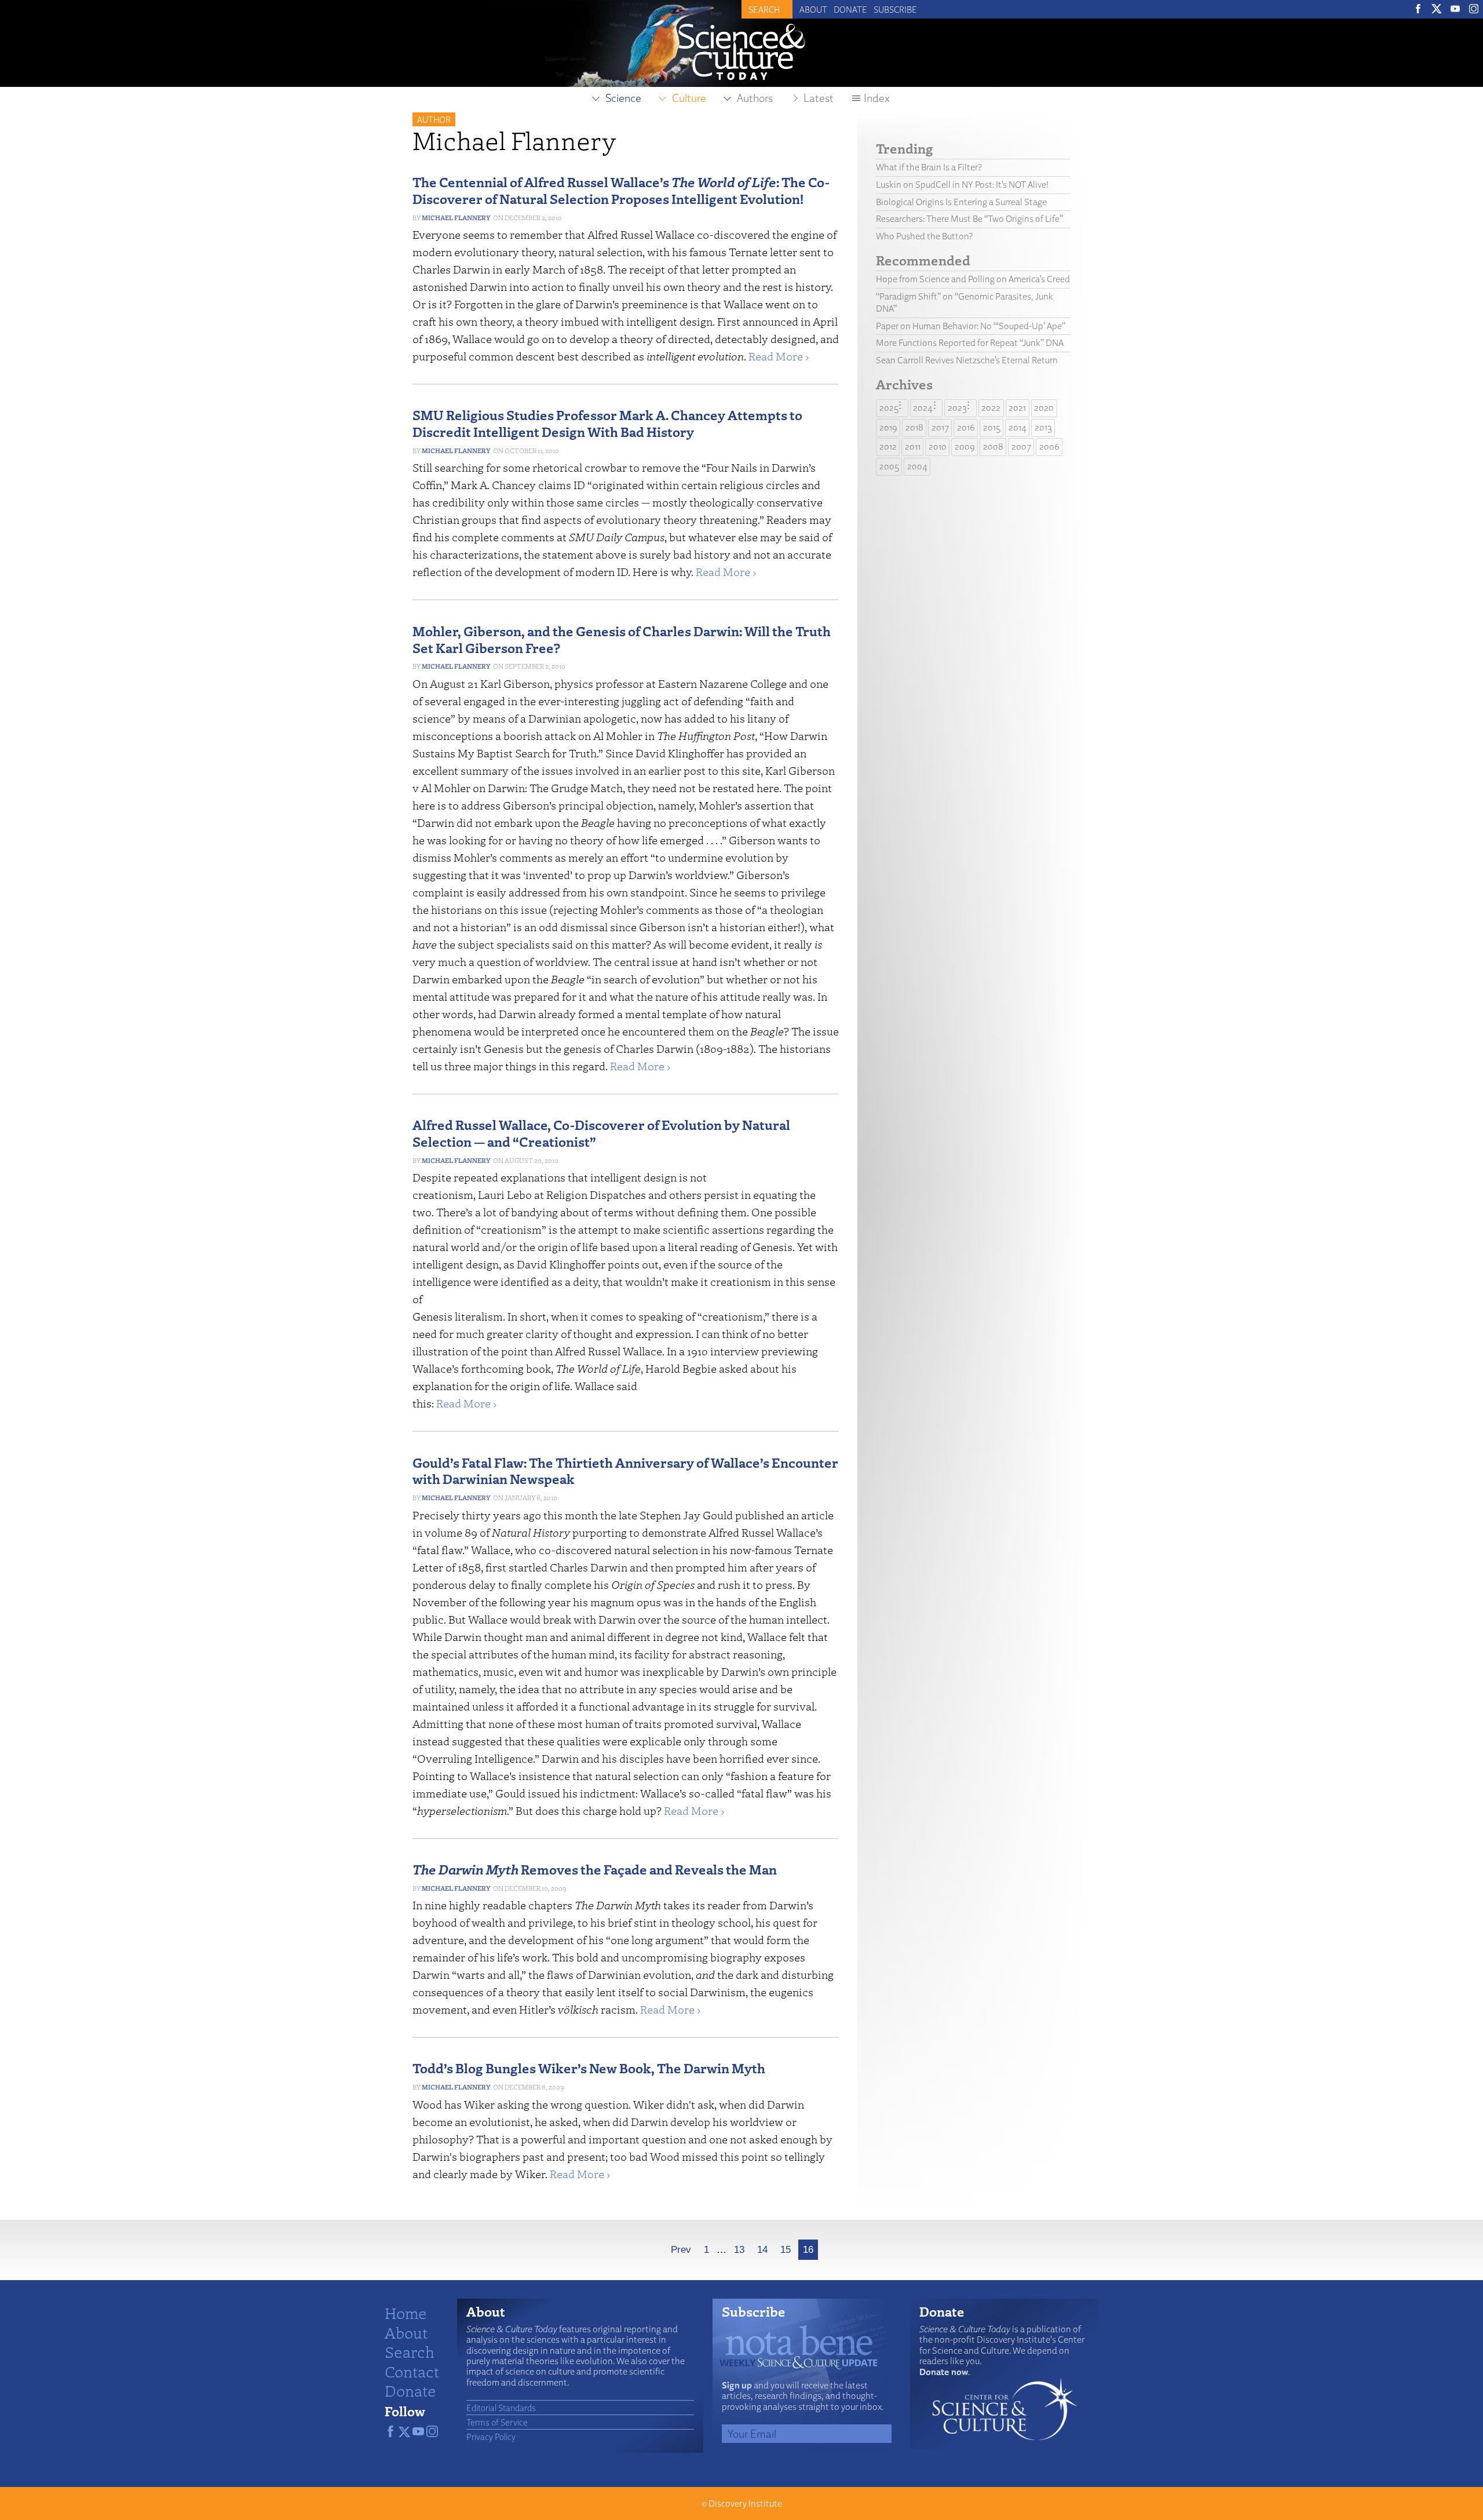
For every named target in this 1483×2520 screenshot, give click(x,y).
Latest (819, 98)
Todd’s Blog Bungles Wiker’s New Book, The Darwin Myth (589, 2068)
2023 (957, 408)
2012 (888, 446)
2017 (940, 427)
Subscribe (895, 9)
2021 (1017, 408)
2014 (1018, 427)
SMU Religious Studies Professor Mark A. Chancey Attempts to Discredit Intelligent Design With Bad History (607, 423)
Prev (681, 2250)
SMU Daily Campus (617, 537)
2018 (914, 427)
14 (762, 2250)
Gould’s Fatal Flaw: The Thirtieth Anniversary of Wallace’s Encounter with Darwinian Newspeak (625, 1471)
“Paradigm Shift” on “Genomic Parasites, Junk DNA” (965, 302)
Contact (412, 2371)
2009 (965, 446)
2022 (991, 408)
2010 (938, 446)
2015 (992, 427)
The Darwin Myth (618, 1905)
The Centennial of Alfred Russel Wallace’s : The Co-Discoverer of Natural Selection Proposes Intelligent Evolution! (621, 190)
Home (406, 2313)
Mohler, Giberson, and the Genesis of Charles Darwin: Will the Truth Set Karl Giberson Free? (622, 639)
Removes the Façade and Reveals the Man (595, 1869)
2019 (888, 427)
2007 (1021, 446)
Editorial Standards (501, 2408)
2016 (966, 427)
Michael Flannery (456, 218)
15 (786, 2250)
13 (739, 2250)
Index (877, 98)
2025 (889, 408)
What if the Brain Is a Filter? (929, 167)
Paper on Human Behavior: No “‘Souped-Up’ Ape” (971, 326)
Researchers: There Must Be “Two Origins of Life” (969, 219)
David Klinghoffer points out (588, 1264)
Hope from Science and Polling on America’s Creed (973, 279)
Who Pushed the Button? (924, 236)
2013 (1043, 427)
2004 (917, 466)
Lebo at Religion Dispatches (576, 1195)
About (813, 9)
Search (410, 2351)
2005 (889, 466)
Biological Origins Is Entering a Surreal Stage (961, 202)
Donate (850, 9)
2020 (1044, 408)
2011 (913, 446)
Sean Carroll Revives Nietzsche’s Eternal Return (967, 360)
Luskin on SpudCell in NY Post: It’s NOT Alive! (962, 185)
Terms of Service (497, 2422)
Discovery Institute (745, 2503)
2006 (1049, 446)
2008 (993, 446)
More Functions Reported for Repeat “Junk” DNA (970, 343)
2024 (923, 408)
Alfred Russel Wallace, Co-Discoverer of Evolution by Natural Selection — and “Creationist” (601, 1133)
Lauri (491, 1195)
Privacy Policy (491, 2437)
